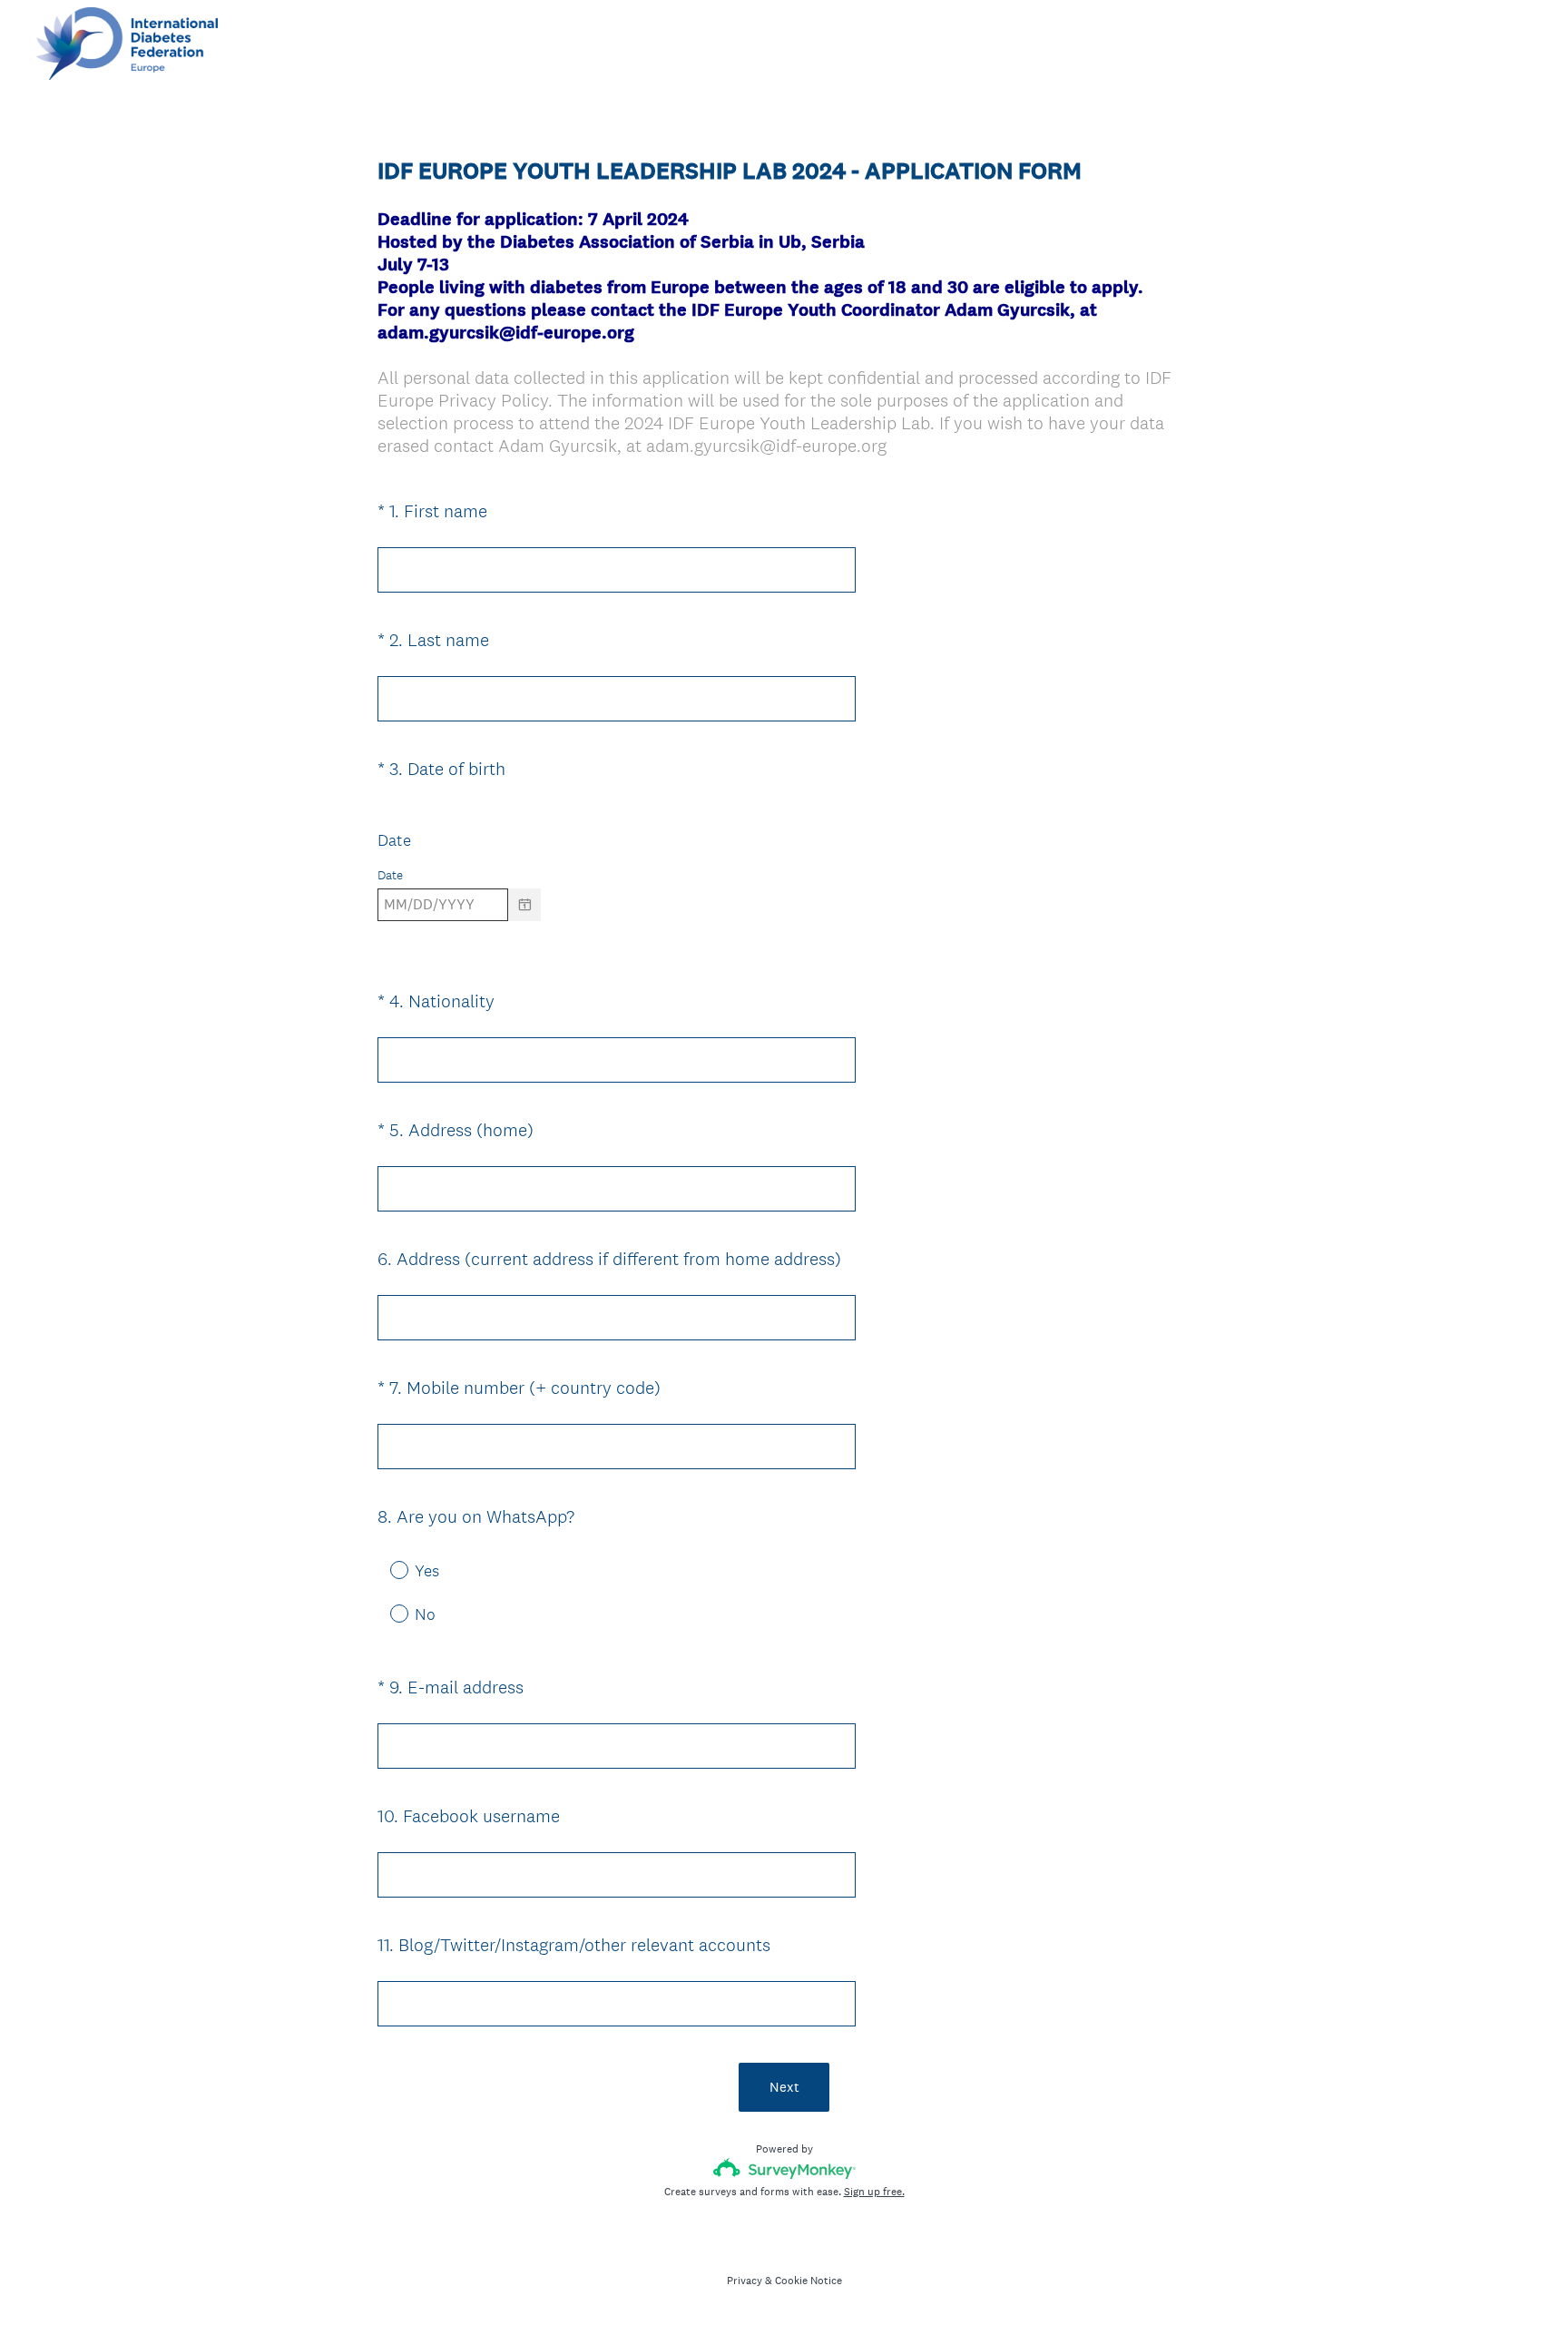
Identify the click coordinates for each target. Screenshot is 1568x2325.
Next (784, 2087)
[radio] (387, 1569)
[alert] (784, 936)
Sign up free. (874, 2192)
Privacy (745, 2281)
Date (394, 840)
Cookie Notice (808, 2281)
